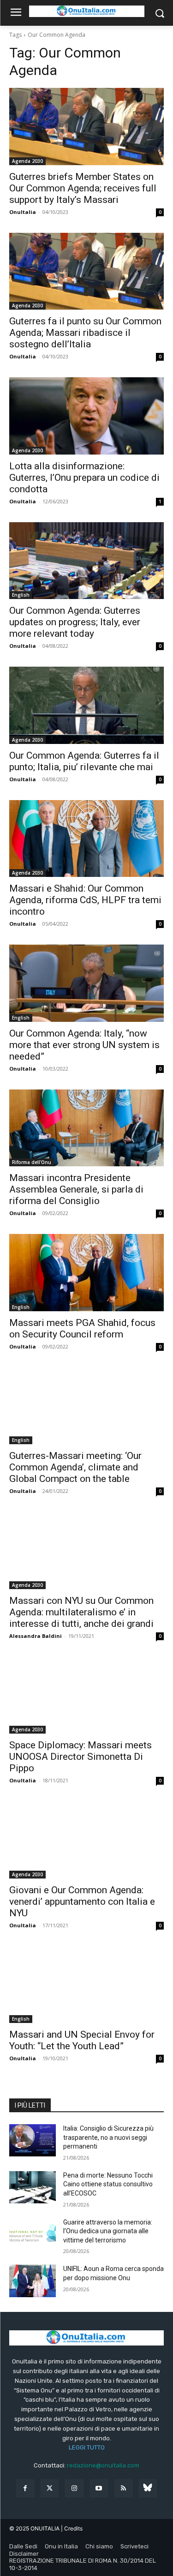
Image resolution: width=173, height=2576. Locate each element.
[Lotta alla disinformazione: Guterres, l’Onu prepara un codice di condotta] (86, 416)
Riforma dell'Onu (32, 1162)
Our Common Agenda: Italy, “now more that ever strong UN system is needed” (84, 1045)
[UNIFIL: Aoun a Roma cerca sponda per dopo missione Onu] (33, 2281)
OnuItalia (23, 212)
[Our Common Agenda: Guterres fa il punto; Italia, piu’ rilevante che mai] (86, 705)
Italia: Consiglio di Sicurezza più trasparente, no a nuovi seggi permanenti (108, 2137)
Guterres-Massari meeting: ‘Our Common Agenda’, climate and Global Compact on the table (75, 1467)
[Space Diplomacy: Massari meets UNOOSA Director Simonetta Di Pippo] (86, 1695)
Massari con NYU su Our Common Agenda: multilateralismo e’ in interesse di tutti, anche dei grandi (81, 1612)
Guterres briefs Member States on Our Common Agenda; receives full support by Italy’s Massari (83, 188)
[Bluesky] (148, 2488)
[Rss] (123, 2488)
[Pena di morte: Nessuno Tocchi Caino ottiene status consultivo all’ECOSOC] (33, 2187)
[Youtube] (99, 2488)
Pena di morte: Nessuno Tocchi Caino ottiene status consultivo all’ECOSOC (108, 2184)
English (21, 595)
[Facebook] (25, 2488)
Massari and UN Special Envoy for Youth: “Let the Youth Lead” (82, 2040)
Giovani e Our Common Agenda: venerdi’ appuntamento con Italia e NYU (82, 1902)
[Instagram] (74, 2488)
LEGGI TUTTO (87, 2447)
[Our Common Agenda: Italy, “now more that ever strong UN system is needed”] (86, 983)
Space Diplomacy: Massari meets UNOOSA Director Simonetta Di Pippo (81, 1757)
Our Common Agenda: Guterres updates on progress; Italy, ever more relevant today (75, 622)
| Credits (72, 2528)
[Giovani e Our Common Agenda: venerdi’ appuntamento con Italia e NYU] (86, 1840)
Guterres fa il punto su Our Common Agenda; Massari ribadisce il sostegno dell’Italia (85, 333)
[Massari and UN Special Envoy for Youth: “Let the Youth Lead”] (86, 1985)
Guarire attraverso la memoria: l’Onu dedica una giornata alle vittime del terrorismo (108, 2231)
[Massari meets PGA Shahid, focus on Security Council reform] (86, 1273)
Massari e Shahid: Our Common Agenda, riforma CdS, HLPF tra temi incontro (85, 900)
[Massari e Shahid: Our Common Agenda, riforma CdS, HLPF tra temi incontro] (86, 839)
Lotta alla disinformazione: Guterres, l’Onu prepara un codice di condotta (84, 478)
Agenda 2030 (27, 161)
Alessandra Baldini (36, 1636)
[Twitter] (50, 2488)
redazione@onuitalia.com (103, 2465)
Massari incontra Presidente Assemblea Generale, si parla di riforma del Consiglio (76, 1189)
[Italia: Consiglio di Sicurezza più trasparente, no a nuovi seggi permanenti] (33, 2140)
